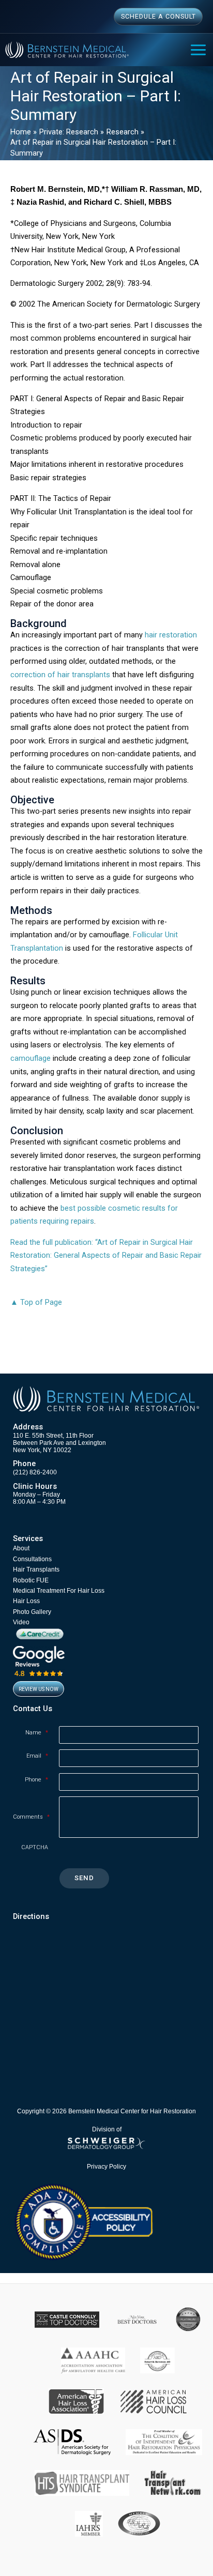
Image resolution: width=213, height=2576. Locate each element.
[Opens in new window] (83, 2221)
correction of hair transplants (60, 675)
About (21, 1548)
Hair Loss (26, 1601)
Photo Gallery (32, 1612)
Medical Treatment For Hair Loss (59, 1591)
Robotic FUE (31, 1580)
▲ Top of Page (36, 1302)
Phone (36, 1780)
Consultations (32, 1559)
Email (37, 1756)
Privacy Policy (106, 2166)
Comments (31, 1817)
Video (21, 1622)
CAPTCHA (35, 1847)
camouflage (31, 1058)
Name (37, 1733)
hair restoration (171, 635)
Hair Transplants (36, 1569)
